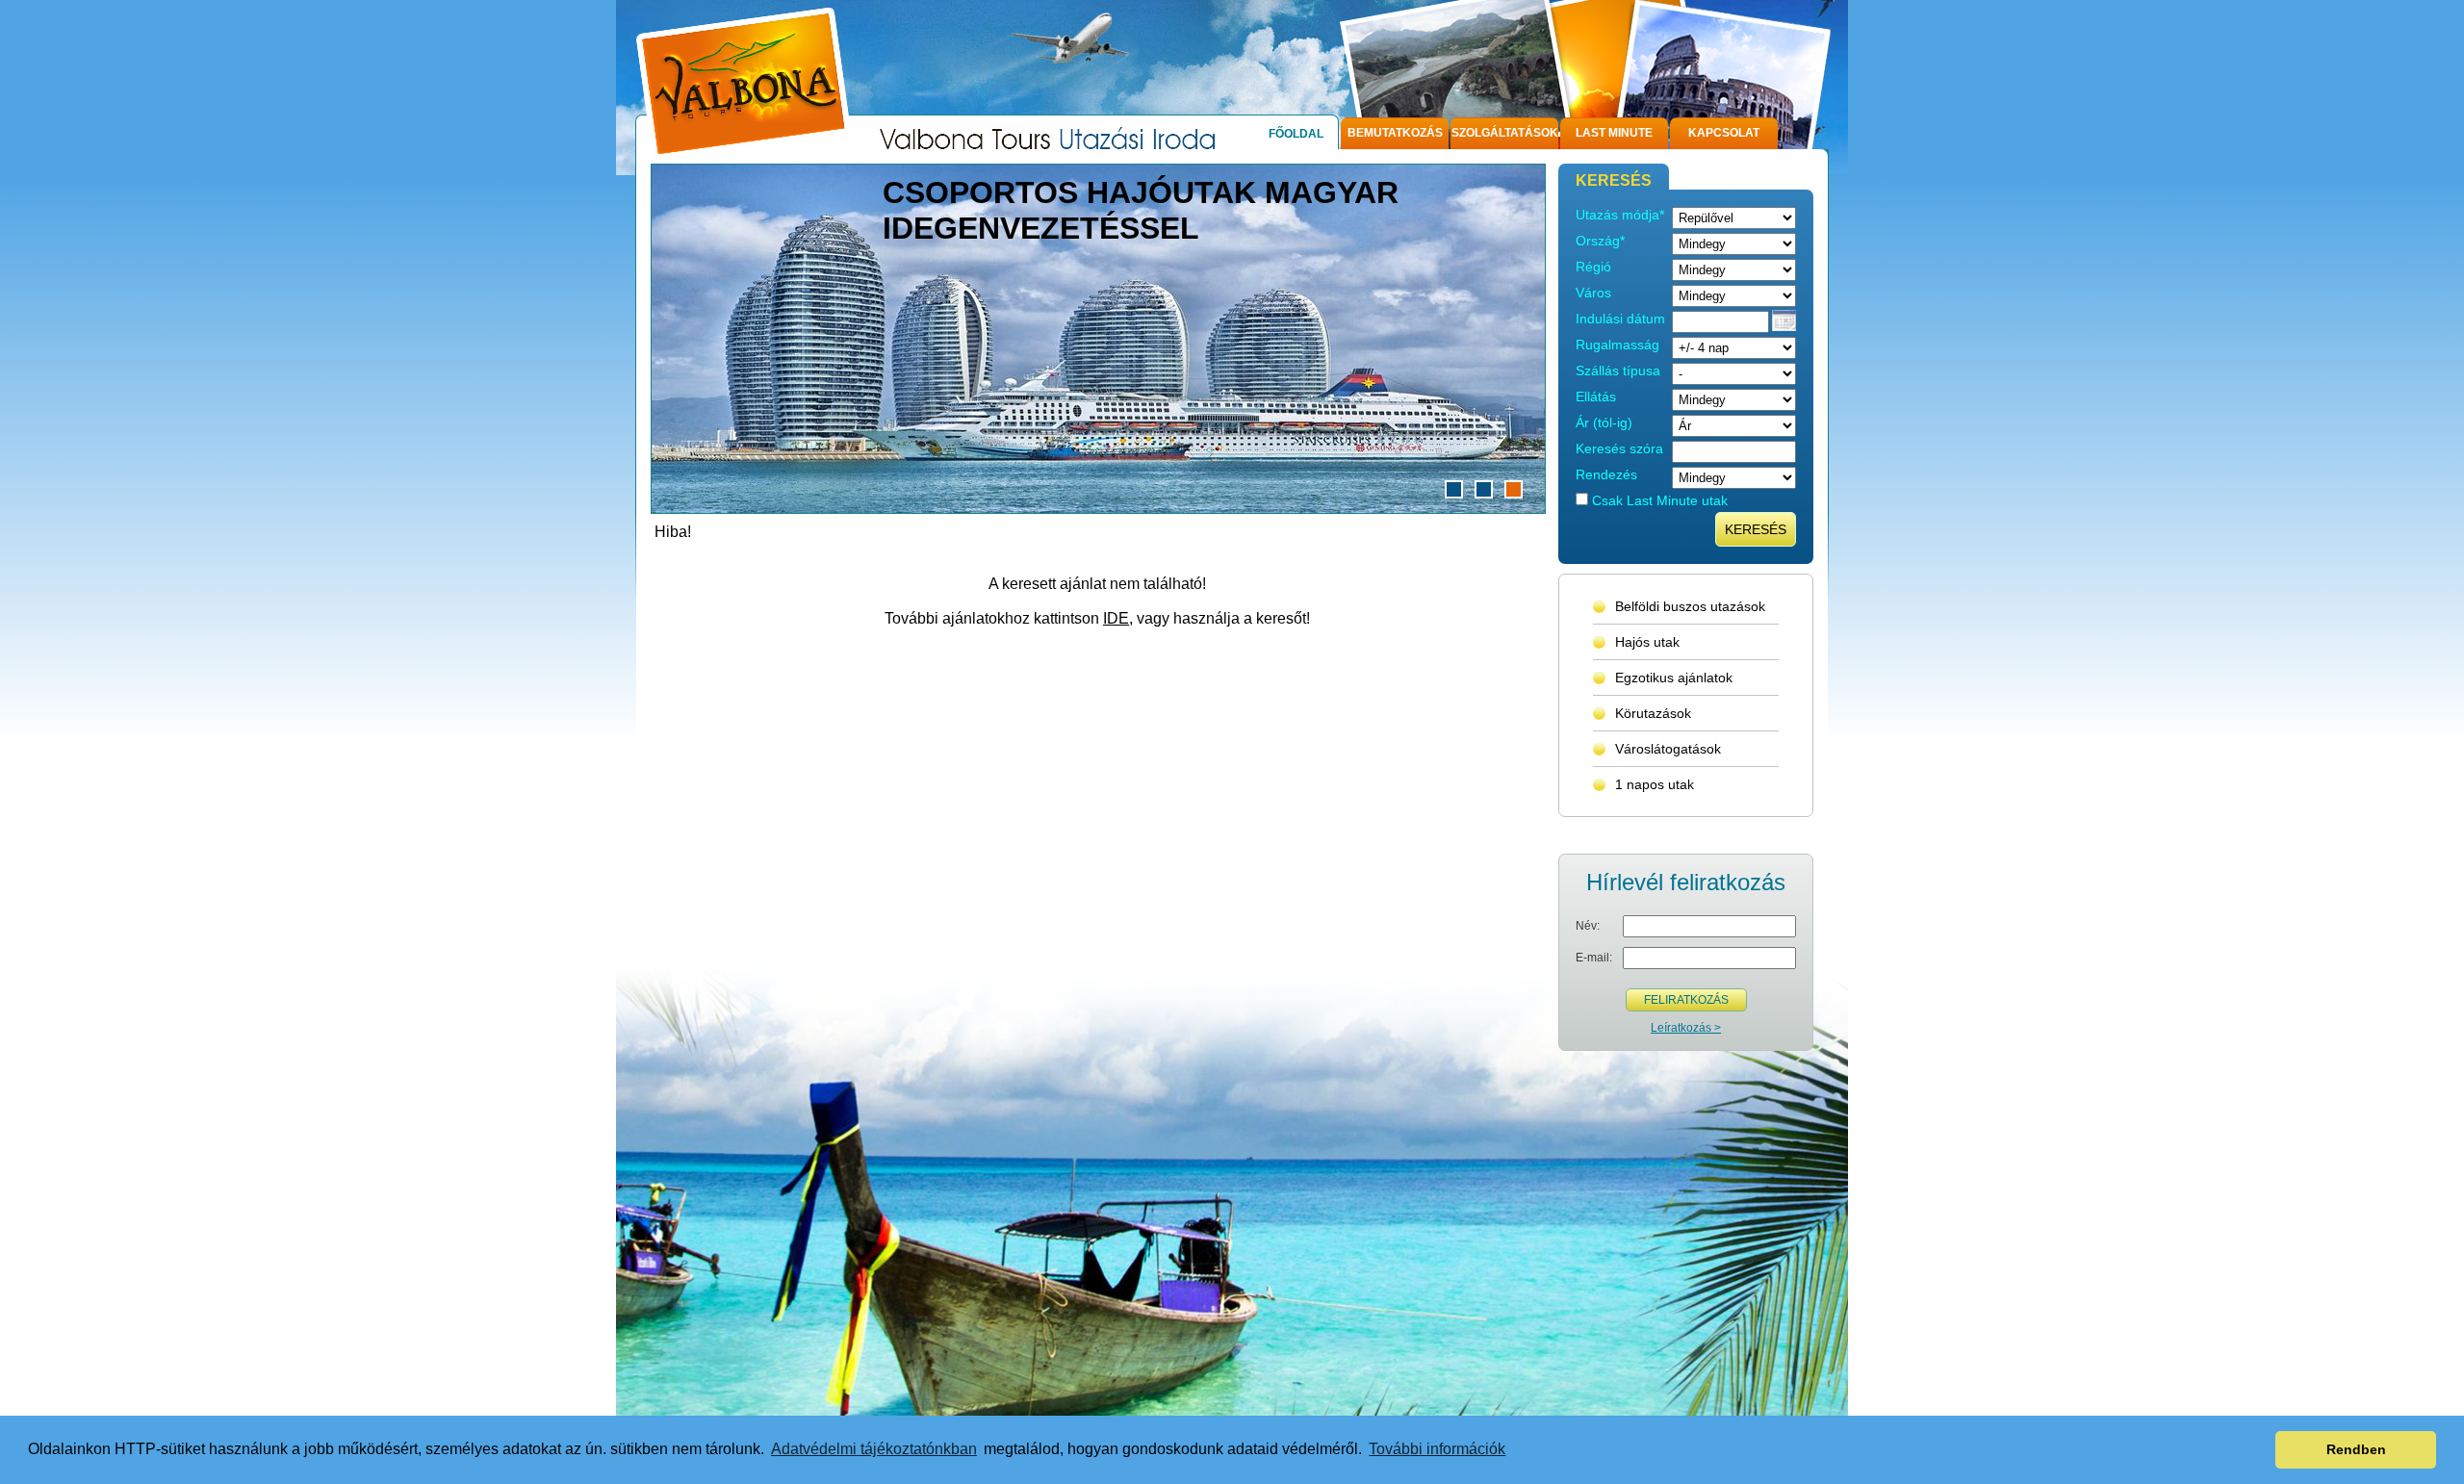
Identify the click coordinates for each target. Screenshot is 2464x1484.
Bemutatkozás (1395, 133)
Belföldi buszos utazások (1690, 606)
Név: (1588, 926)
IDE (1116, 618)
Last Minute (1614, 133)
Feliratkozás (1686, 1000)
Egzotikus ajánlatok (1674, 678)
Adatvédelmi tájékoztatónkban (874, 1449)
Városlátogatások (1668, 749)
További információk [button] (1437, 1449)
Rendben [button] (2356, 1449)
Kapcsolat (1724, 133)
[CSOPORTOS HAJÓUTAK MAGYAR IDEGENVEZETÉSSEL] (1098, 508)
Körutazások (1653, 713)
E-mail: (1594, 958)
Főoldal (1296, 134)
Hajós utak (1647, 642)
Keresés (1756, 529)
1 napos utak (1655, 784)
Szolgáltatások (1505, 133)
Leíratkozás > (1686, 1028)
